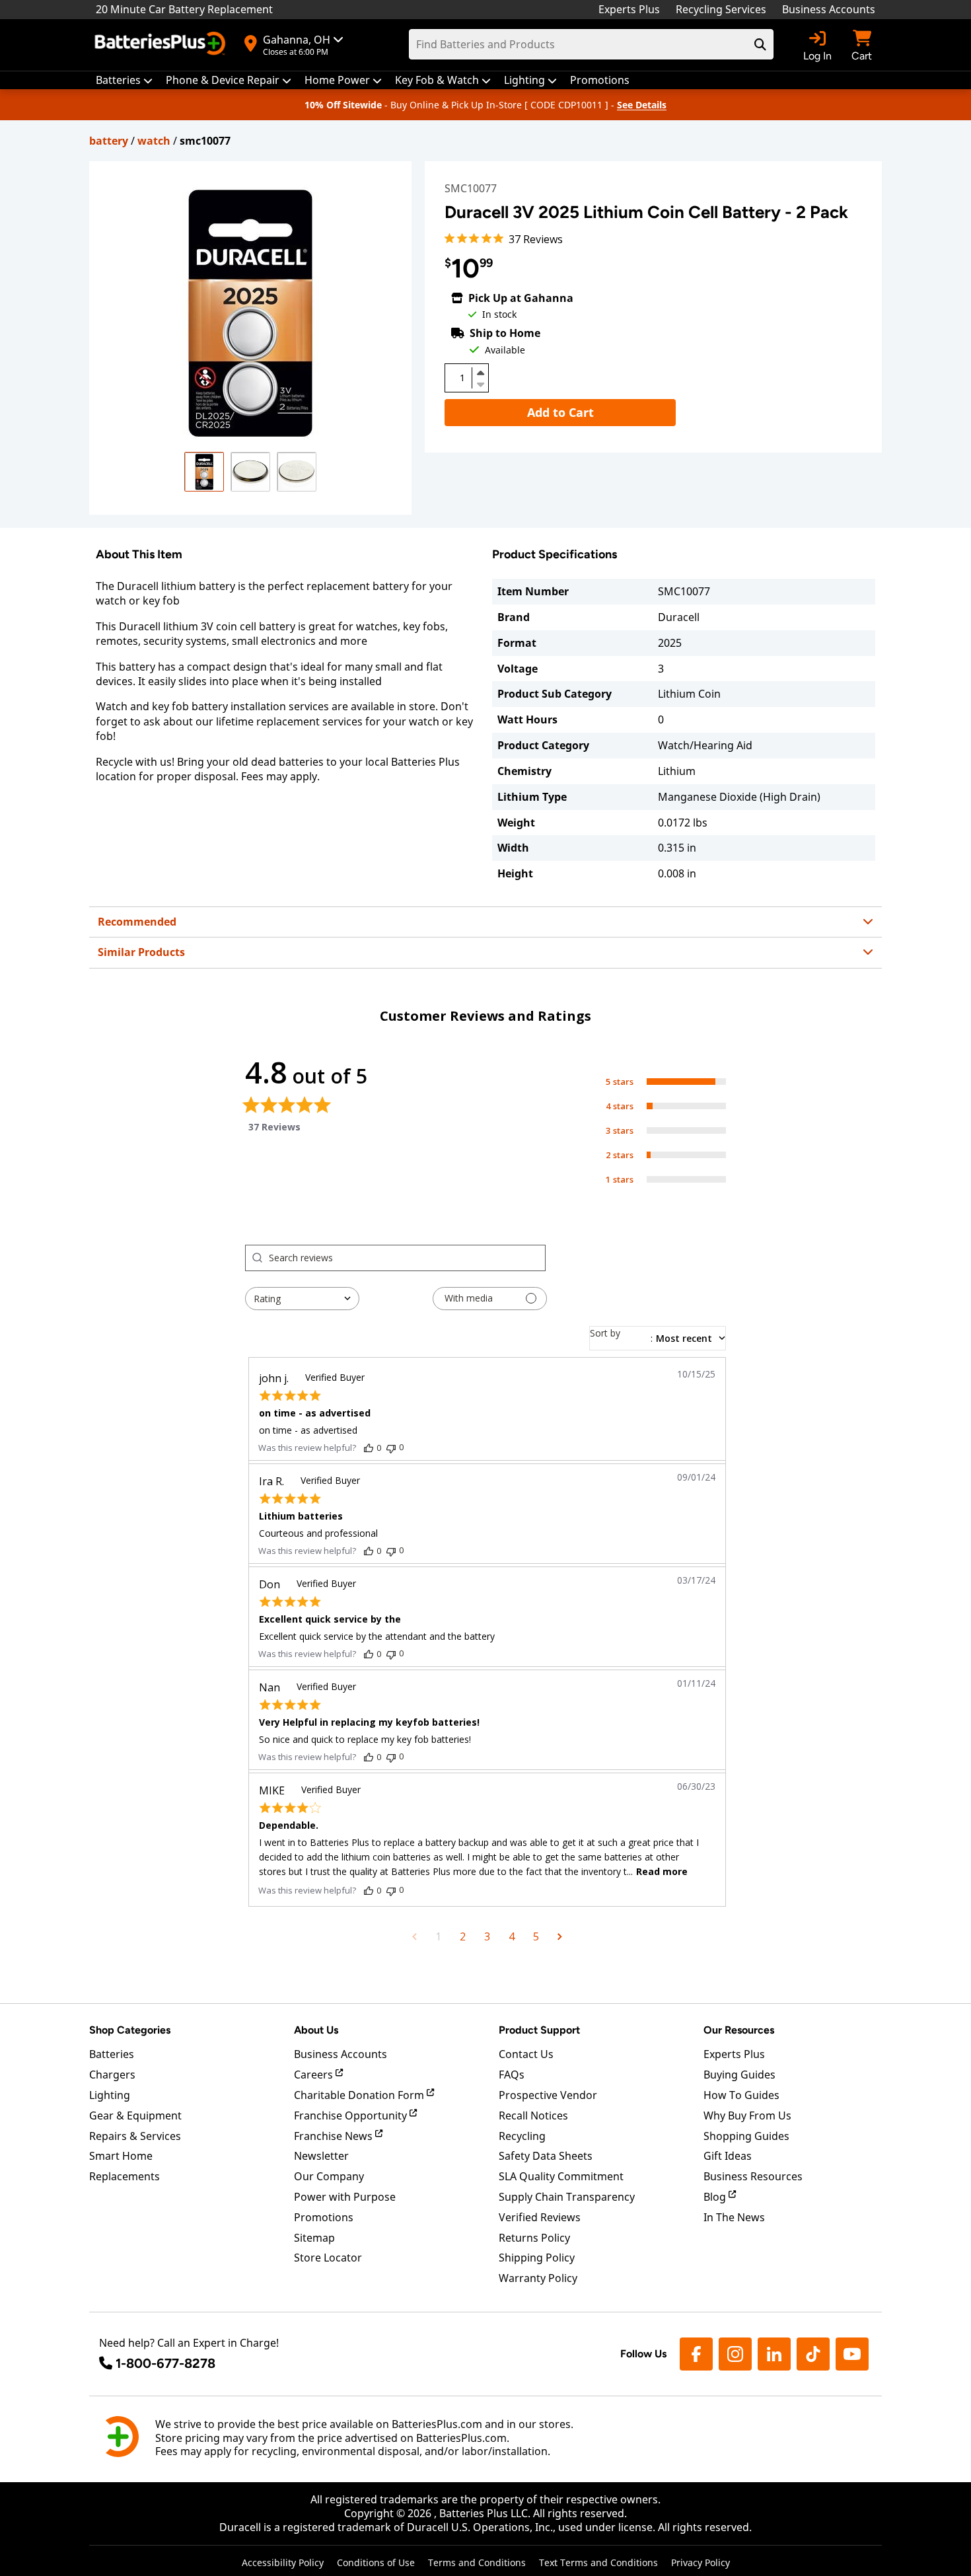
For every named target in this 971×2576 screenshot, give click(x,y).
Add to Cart (560, 412)
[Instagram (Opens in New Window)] (735, 2354)
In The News (734, 2217)
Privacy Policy (701, 2562)
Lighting (110, 2095)
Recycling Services (721, 9)
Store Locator (328, 2258)
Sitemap (314, 2238)
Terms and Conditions (477, 2562)
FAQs (512, 2075)
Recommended (137, 922)
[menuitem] (124, 80)
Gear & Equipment (135, 2116)
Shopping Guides (746, 2136)
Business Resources (753, 2176)
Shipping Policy (537, 2258)
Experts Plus (629, 9)
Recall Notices (533, 2116)
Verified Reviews (540, 2217)
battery (109, 141)
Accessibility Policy (283, 2562)
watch (154, 141)
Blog (716, 2197)
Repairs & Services (135, 2136)
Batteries (112, 2054)
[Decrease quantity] (480, 383)
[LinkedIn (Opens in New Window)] (774, 2354)
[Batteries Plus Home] (162, 45)
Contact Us (526, 2054)
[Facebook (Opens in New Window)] (696, 2354)
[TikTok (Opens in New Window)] (813, 2354)
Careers (315, 2075)
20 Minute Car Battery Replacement (184, 9)
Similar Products (141, 952)
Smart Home (121, 2156)
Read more (662, 1871)
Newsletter (321, 2156)
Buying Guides (739, 2075)
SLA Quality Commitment (561, 2176)
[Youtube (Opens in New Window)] (852, 2354)
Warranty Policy (538, 2278)
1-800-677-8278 (165, 2363)
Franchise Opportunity (352, 2116)
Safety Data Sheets (546, 2156)
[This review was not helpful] (391, 1447)
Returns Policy (534, 2238)
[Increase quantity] (480, 373)
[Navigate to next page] (560, 1936)
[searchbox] (407, 1258)
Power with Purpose (345, 2197)
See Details (642, 105)
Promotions (324, 2217)
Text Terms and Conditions (598, 2562)
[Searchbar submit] (760, 44)
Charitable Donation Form (360, 2095)
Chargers (112, 2075)
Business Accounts (829, 9)
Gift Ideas (728, 2156)
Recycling (522, 2136)
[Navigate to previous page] (414, 1936)
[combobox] (302, 1299)
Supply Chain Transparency (567, 2197)
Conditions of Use (376, 2562)
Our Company (329, 2176)
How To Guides (741, 2095)
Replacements (125, 2176)
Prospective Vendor (548, 2095)
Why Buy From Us (747, 2116)
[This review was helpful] (369, 1448)
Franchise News (335, 2136)
